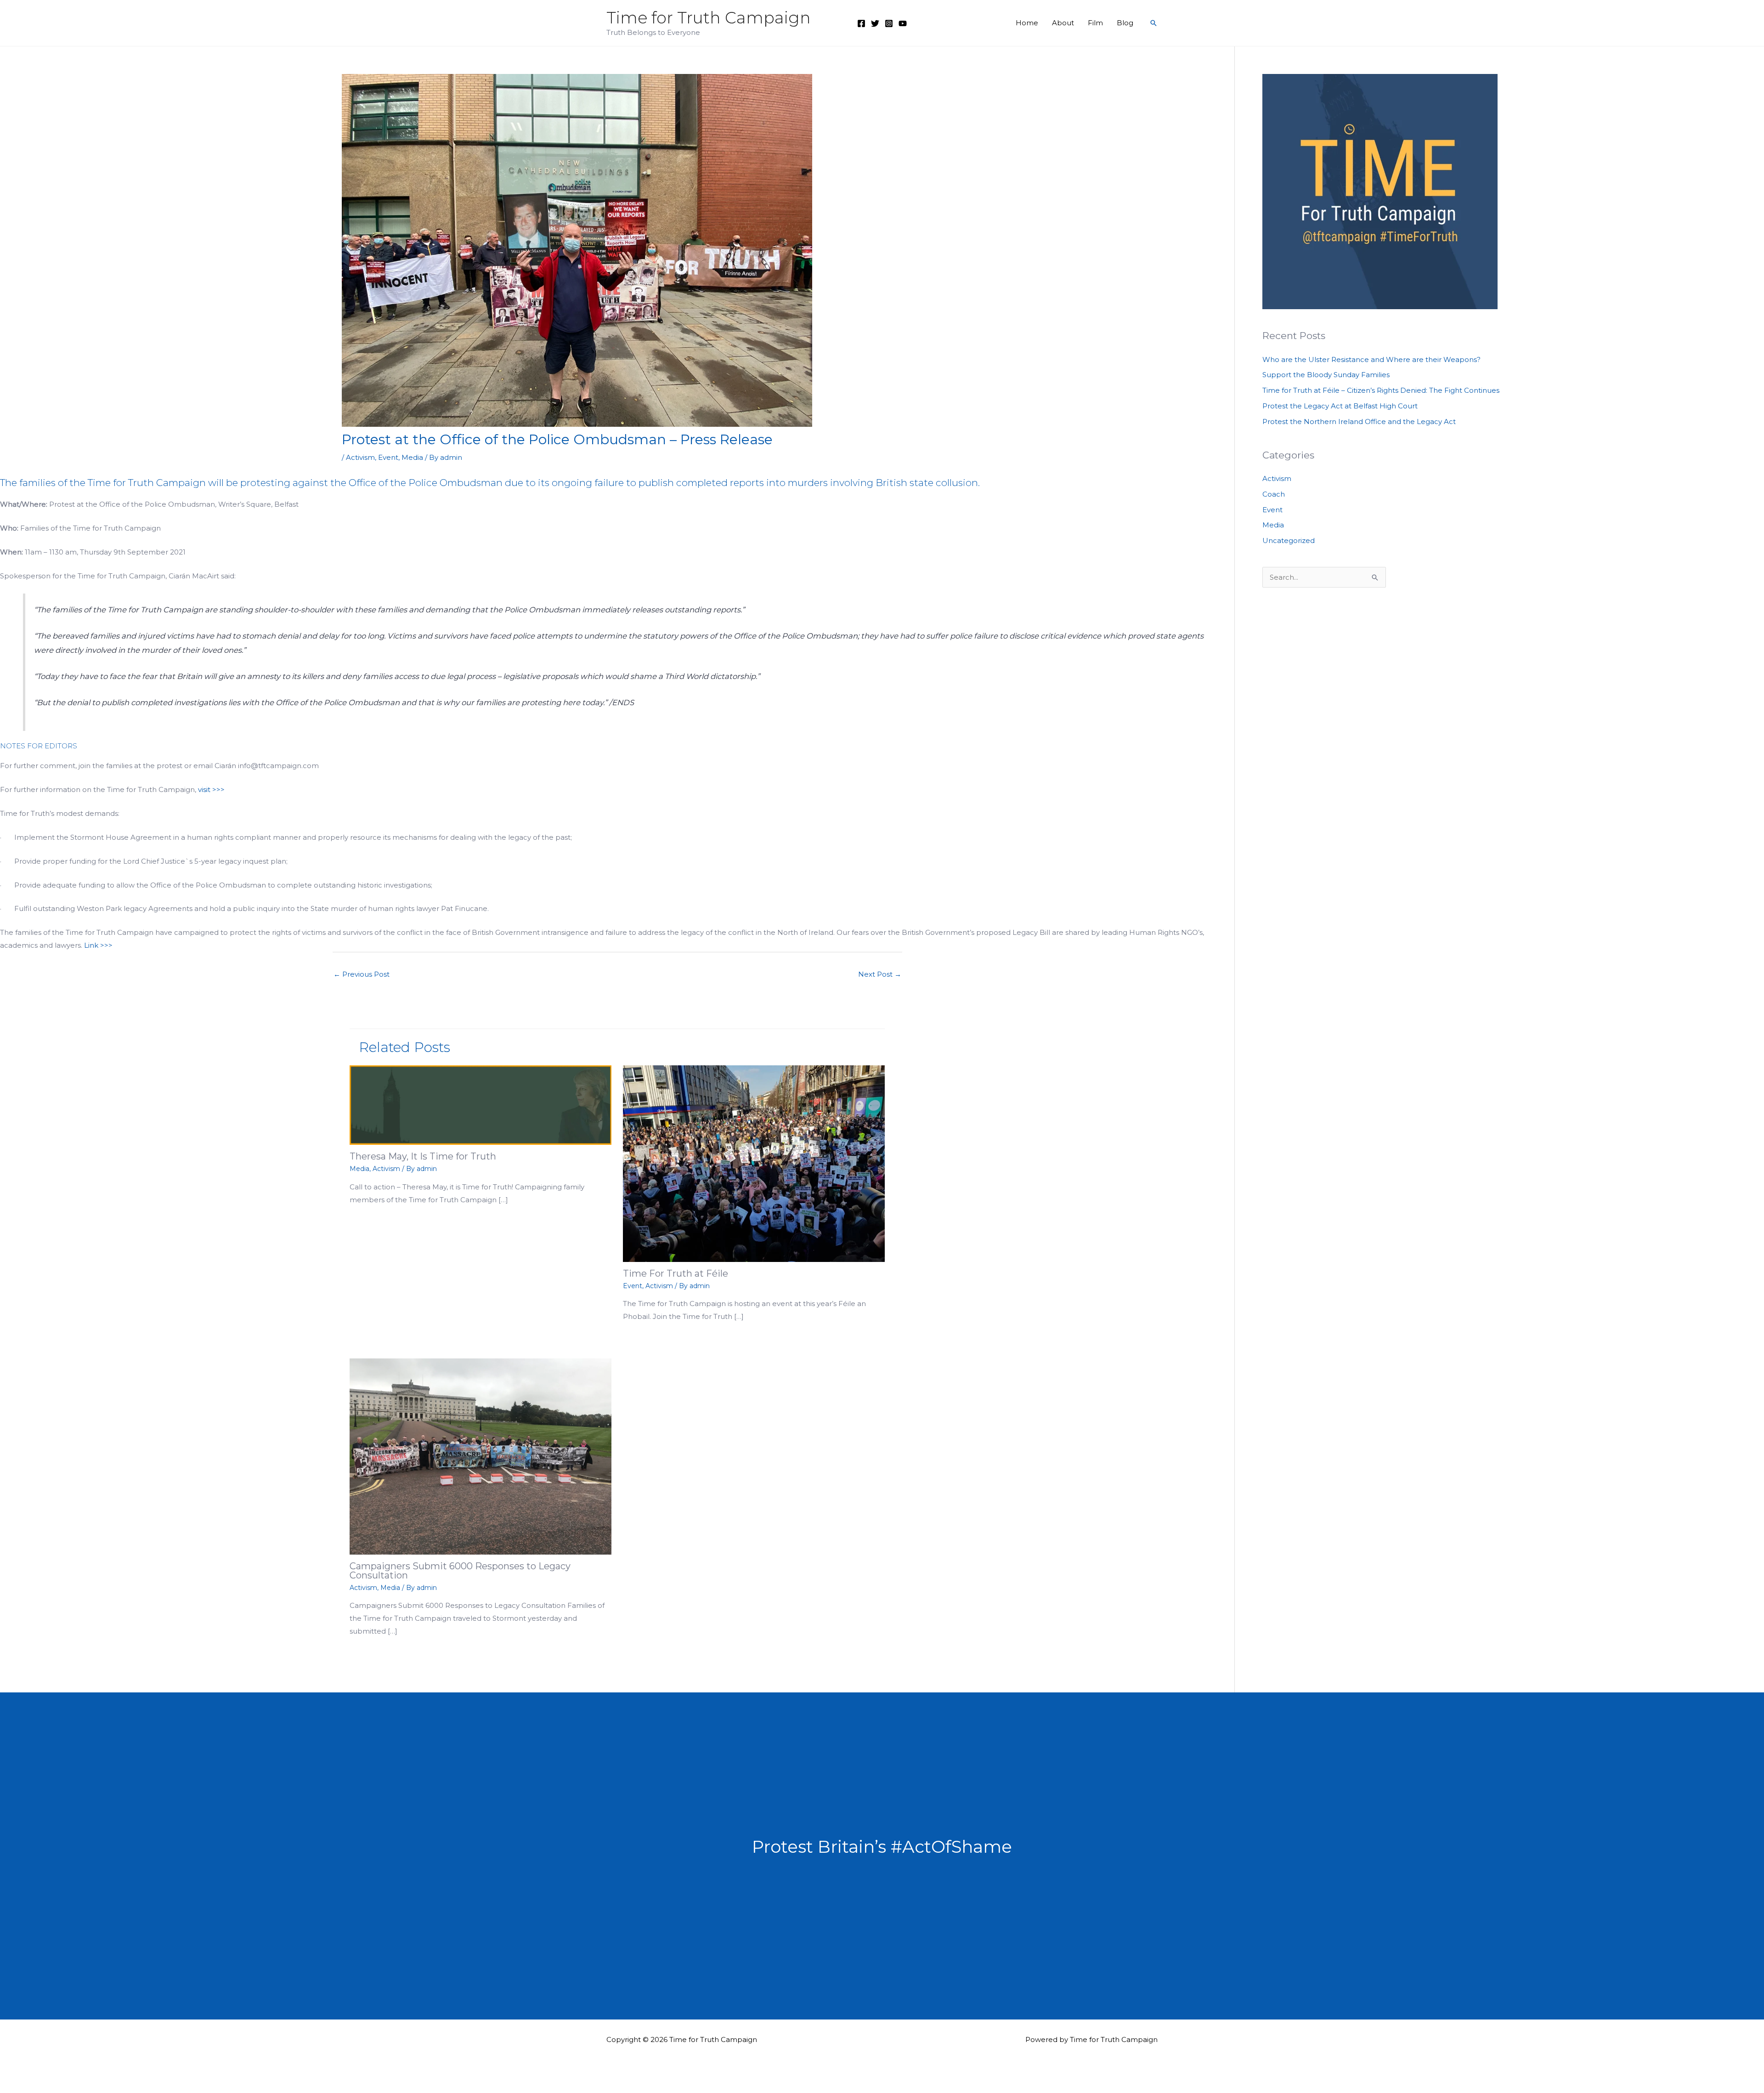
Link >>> (98, 945)
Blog (1125, 23)
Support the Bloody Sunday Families (1326, 375)
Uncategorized (1289, 540)
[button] (1153, 23)
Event (388, 457)
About (1063, 23)
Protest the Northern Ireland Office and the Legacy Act (1359, 421)
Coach (1274, 494)
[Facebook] (861, 23)
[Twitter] (875, 23)
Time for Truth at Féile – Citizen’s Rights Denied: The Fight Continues (1381, 390)
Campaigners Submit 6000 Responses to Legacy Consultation (460, 1571)
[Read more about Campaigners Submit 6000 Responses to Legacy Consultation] (481, 1456)
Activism (360, 457)
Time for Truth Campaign (709, 18)
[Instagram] (889, 23)
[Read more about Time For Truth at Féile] (754, 1163)
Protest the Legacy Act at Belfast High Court (1340, 406)
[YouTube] (903, 23)
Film (1095, 23)
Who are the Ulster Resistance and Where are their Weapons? (1371, 359)
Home (1027, 23)
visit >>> (211, 789)
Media (412, 457)
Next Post (880, 974)
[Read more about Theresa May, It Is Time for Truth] (481, 1105)
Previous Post (362, 974)
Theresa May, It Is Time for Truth (423, 1156)
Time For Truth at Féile (676, 1273)
